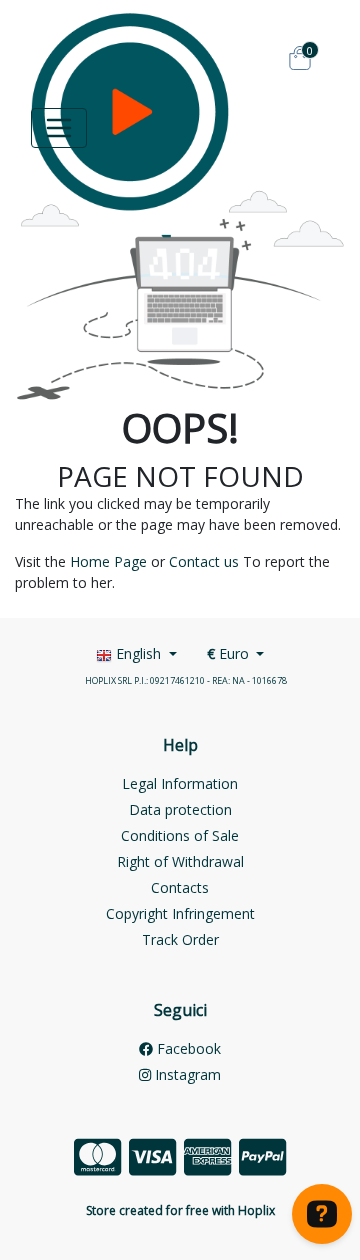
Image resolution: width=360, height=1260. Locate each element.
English (138, 653)
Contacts (180, 887)
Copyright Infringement (180, 913)
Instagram (186, 1074)
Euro (230, 653)
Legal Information (180, 783)
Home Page (108, 561)
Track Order (180, 939)
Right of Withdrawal (180, 861)
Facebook (187, 1048)
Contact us (204, 561)
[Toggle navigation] (59, 128)
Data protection (180, 809)
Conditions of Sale (180, 835)
